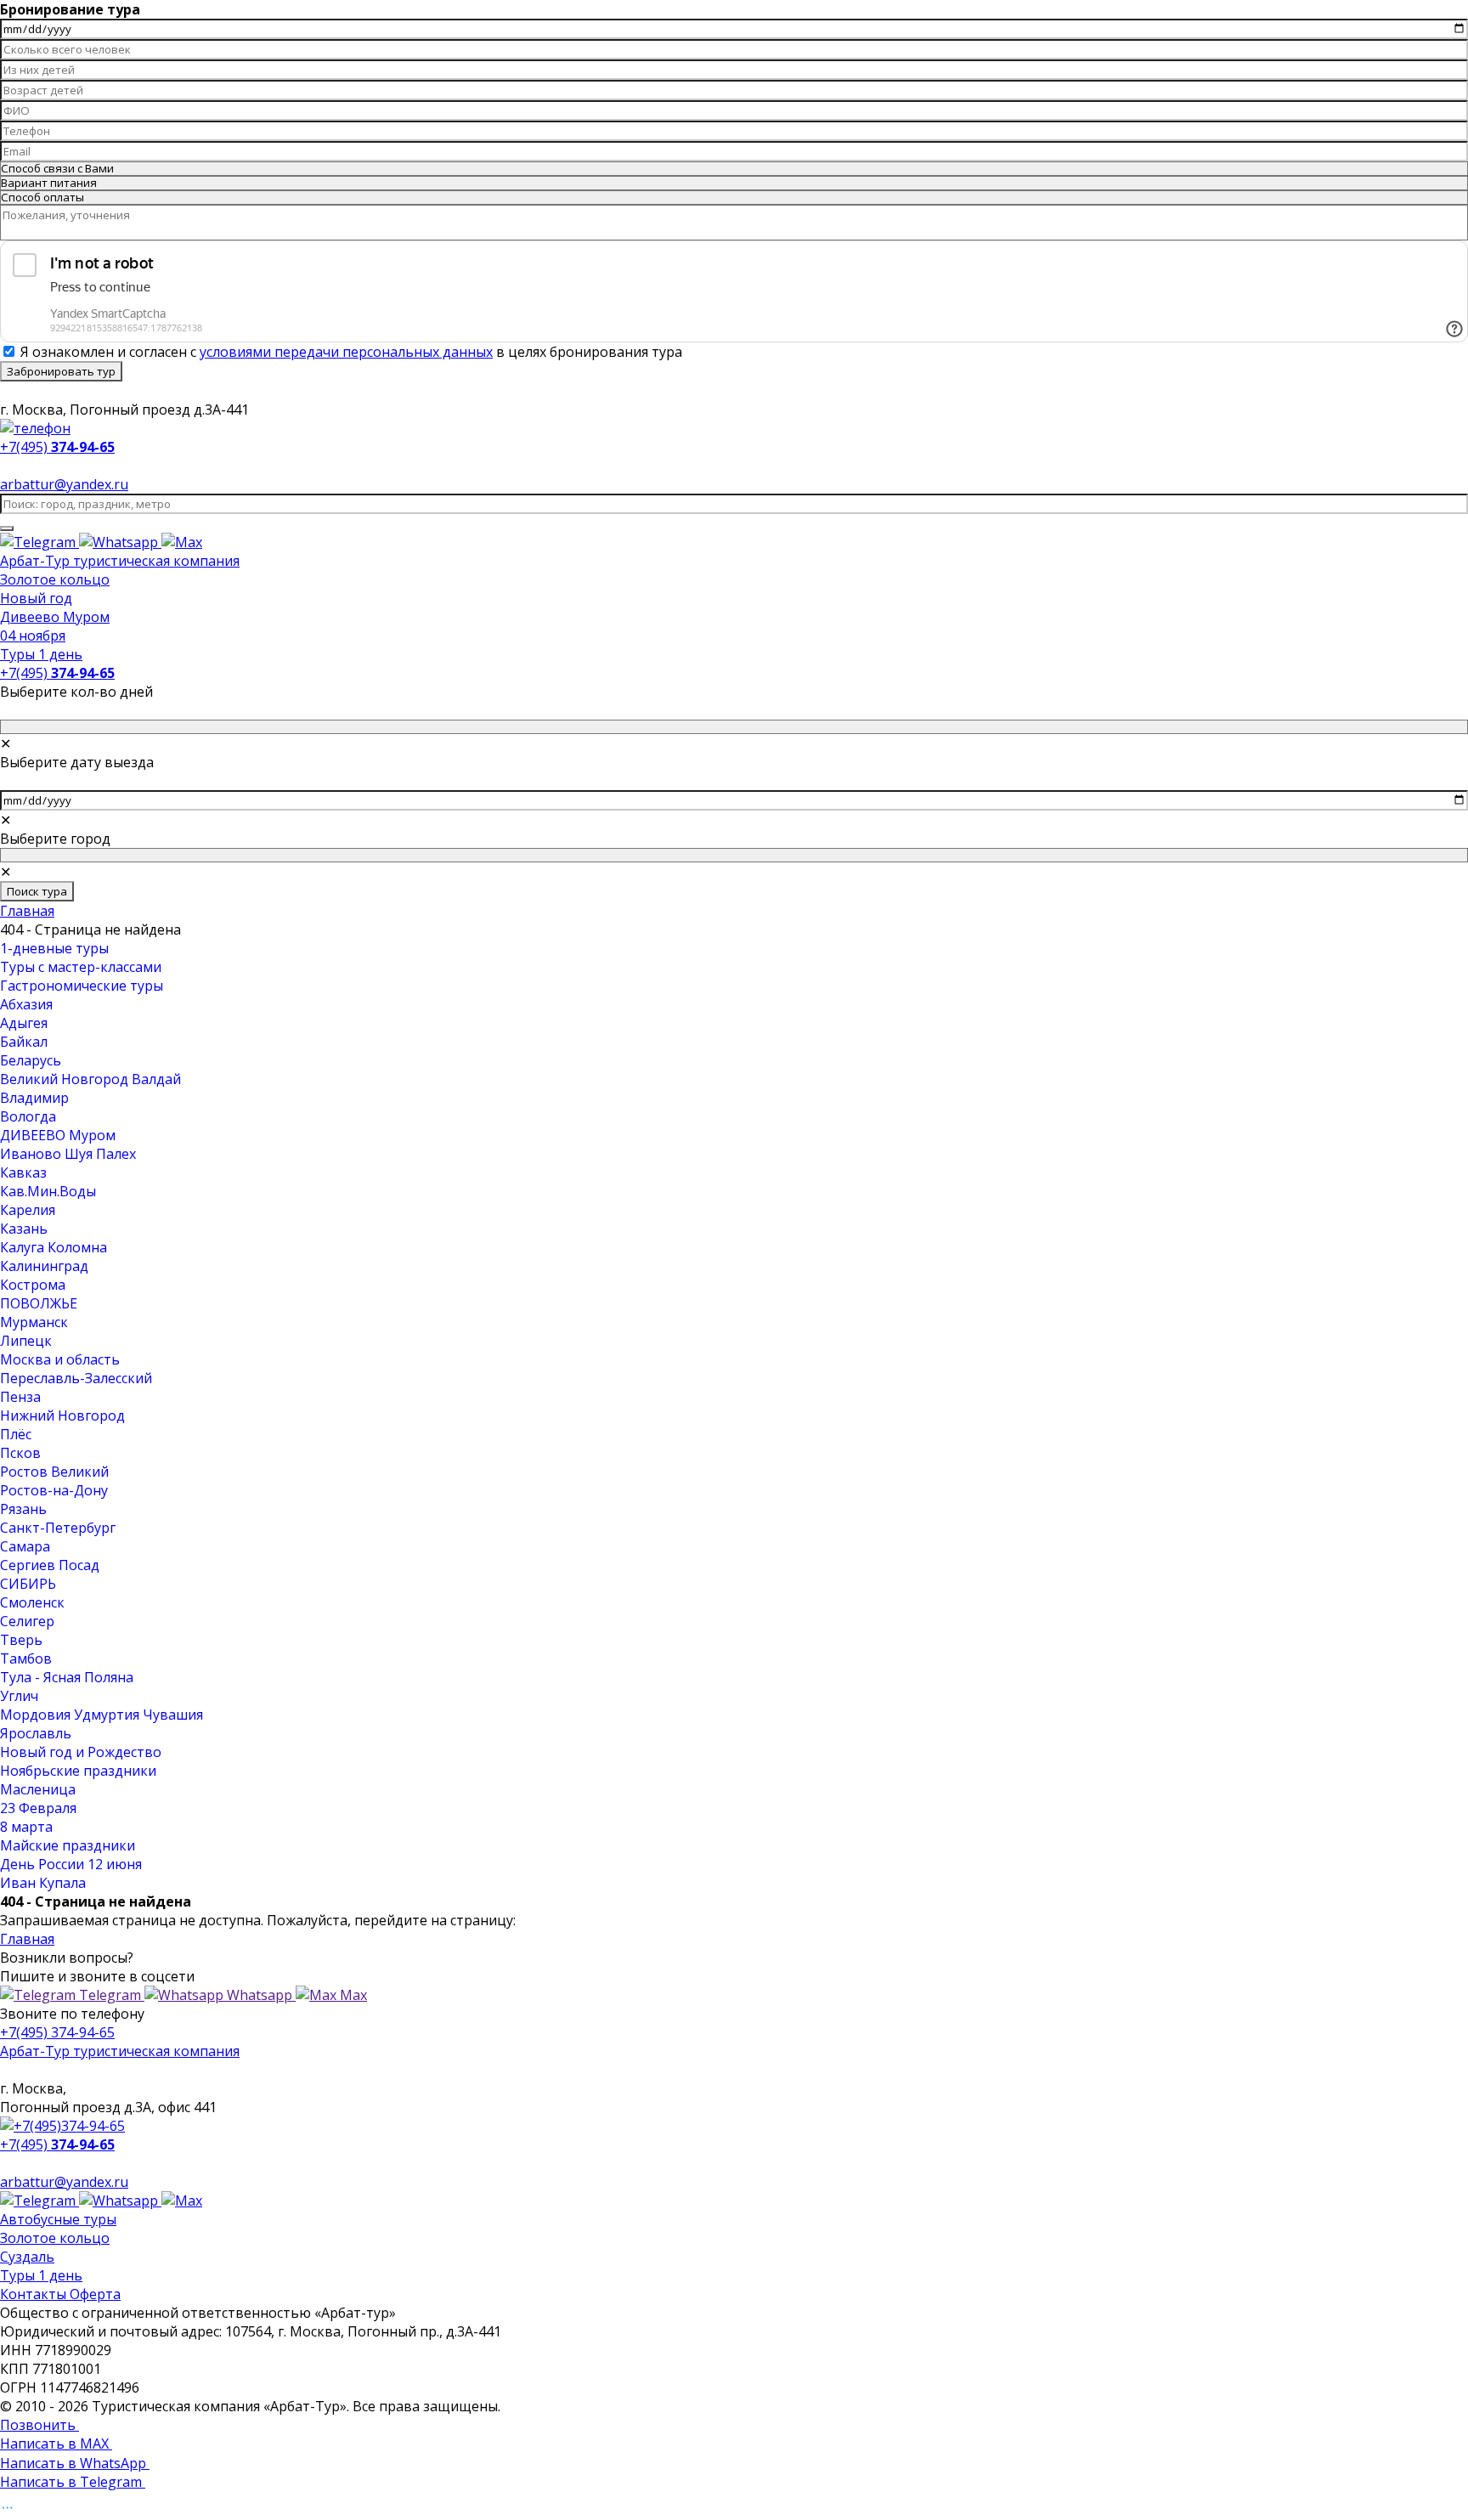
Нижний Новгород (62, 1415)
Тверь (21, 1640)
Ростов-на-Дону (54, 1490)
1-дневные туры (54, 948)
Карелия (28, 1210)
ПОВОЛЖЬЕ (39, 1303)
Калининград (44, 1266)
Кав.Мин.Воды (48, 1191)
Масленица (38, 1789)
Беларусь (31, 1060)
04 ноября (33, 636)
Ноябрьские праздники (78, 1771)
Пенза (20, 1397)
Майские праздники (68, 1845)
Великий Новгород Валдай (90, 1079)
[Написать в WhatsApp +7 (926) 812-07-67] (120, 542)
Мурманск (34, 1322)
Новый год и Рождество (81, 1752)
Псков (20, 1453)
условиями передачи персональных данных (346, 352)
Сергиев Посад (50, 1565)
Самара (25, 1546)
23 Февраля (38, 1808)
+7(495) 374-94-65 (57, 2032)
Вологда (28, 1116)
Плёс (16, 1434)
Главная (27, 911)
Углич (19, 1696)
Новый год (36, 598)
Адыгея (24, 1023)
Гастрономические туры (82, 986)
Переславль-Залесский (76, 1378)
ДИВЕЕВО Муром (58, 1135)
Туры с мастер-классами (81, 967)
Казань (24, 1229)
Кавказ (23, 1172)
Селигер (27, 1621)
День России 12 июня (71, 1864)
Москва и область (60, 1359)
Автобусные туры (58, 2219)
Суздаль (27, 2257)
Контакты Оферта (60, 2294)
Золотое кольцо (55, 579)
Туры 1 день (41, 654)
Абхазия (26, 1004)
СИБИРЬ (28, 1584)
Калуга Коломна (54, 1247)
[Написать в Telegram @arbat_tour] (40, 542)
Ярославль (36, 1733)
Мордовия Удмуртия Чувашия (102, 1715)
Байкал (24, 1042)
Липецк (26, 1341)
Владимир (34, 1098)
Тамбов (26, 1658)
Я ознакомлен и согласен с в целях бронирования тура (351, 352)
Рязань (23, 1509)
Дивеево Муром (55, 617)
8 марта (26, 1827)
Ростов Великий (54, 1472)
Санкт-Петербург (58, 1528)
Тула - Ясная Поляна (67, 1677)
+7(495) (57, 673)
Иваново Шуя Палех (68, 1154)
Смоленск (32, 1602)
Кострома (33, 1285)
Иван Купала (43, 1883)
